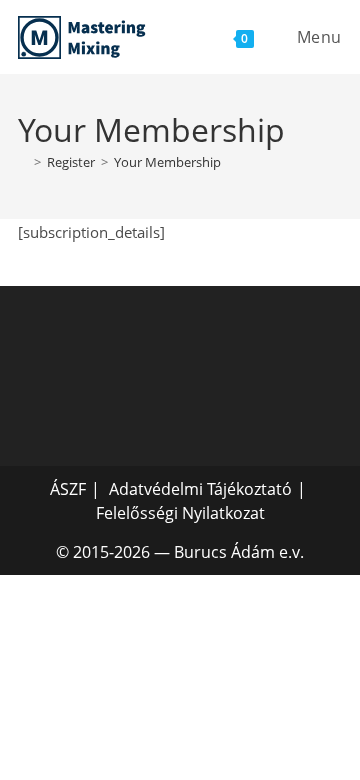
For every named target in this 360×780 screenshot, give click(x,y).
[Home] (23, 162)
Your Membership (167, 162)
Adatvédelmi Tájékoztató (200, 489)
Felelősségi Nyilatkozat (180, 513)
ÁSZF (68, 489)
